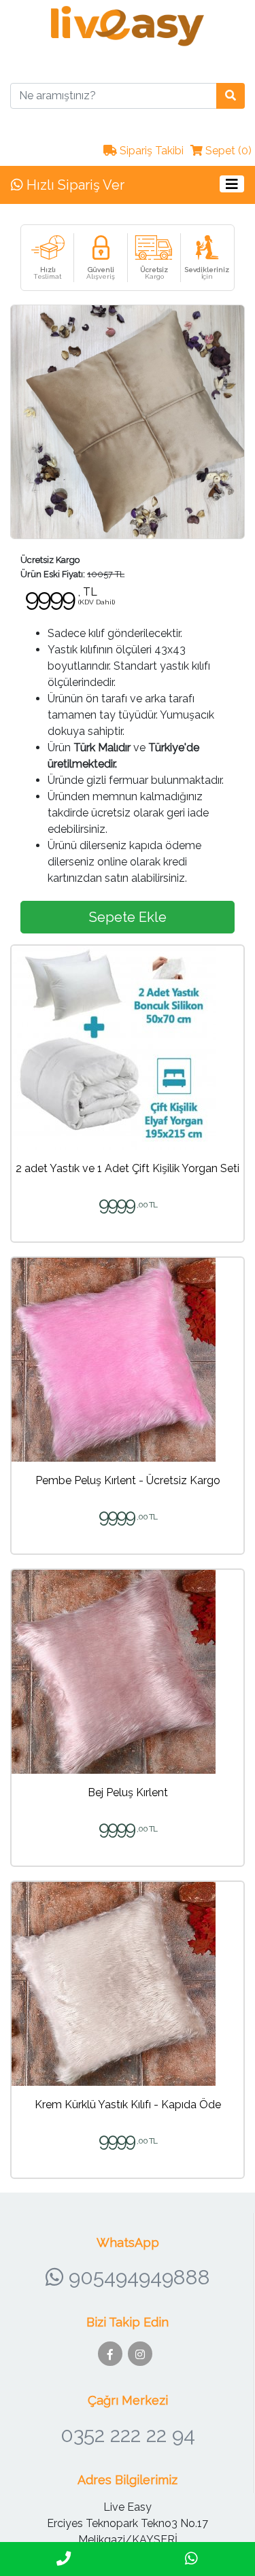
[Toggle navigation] (232, 184)
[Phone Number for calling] (64, 2559)
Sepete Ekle (128, 917)
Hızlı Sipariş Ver (74, 185)
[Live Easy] (128, 25)
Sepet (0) (227, 151)
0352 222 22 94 (128, 2435)
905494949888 (137, 2277)
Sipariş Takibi (150, 151)
